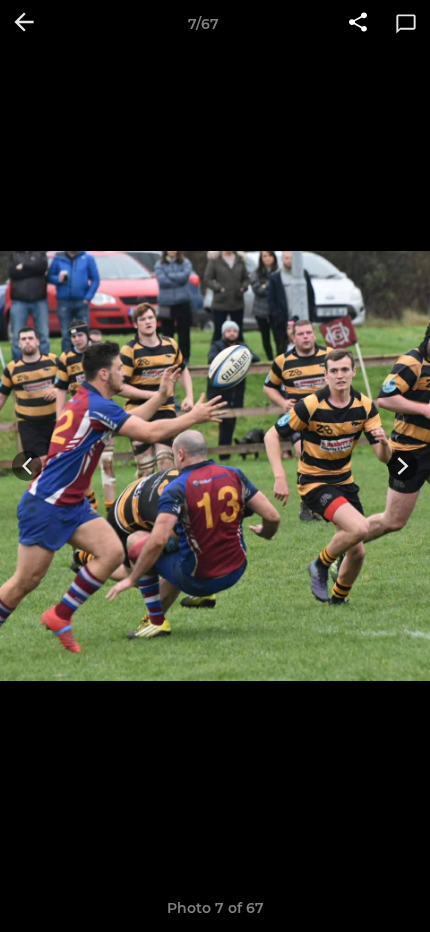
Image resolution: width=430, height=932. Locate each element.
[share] (358, 24)
